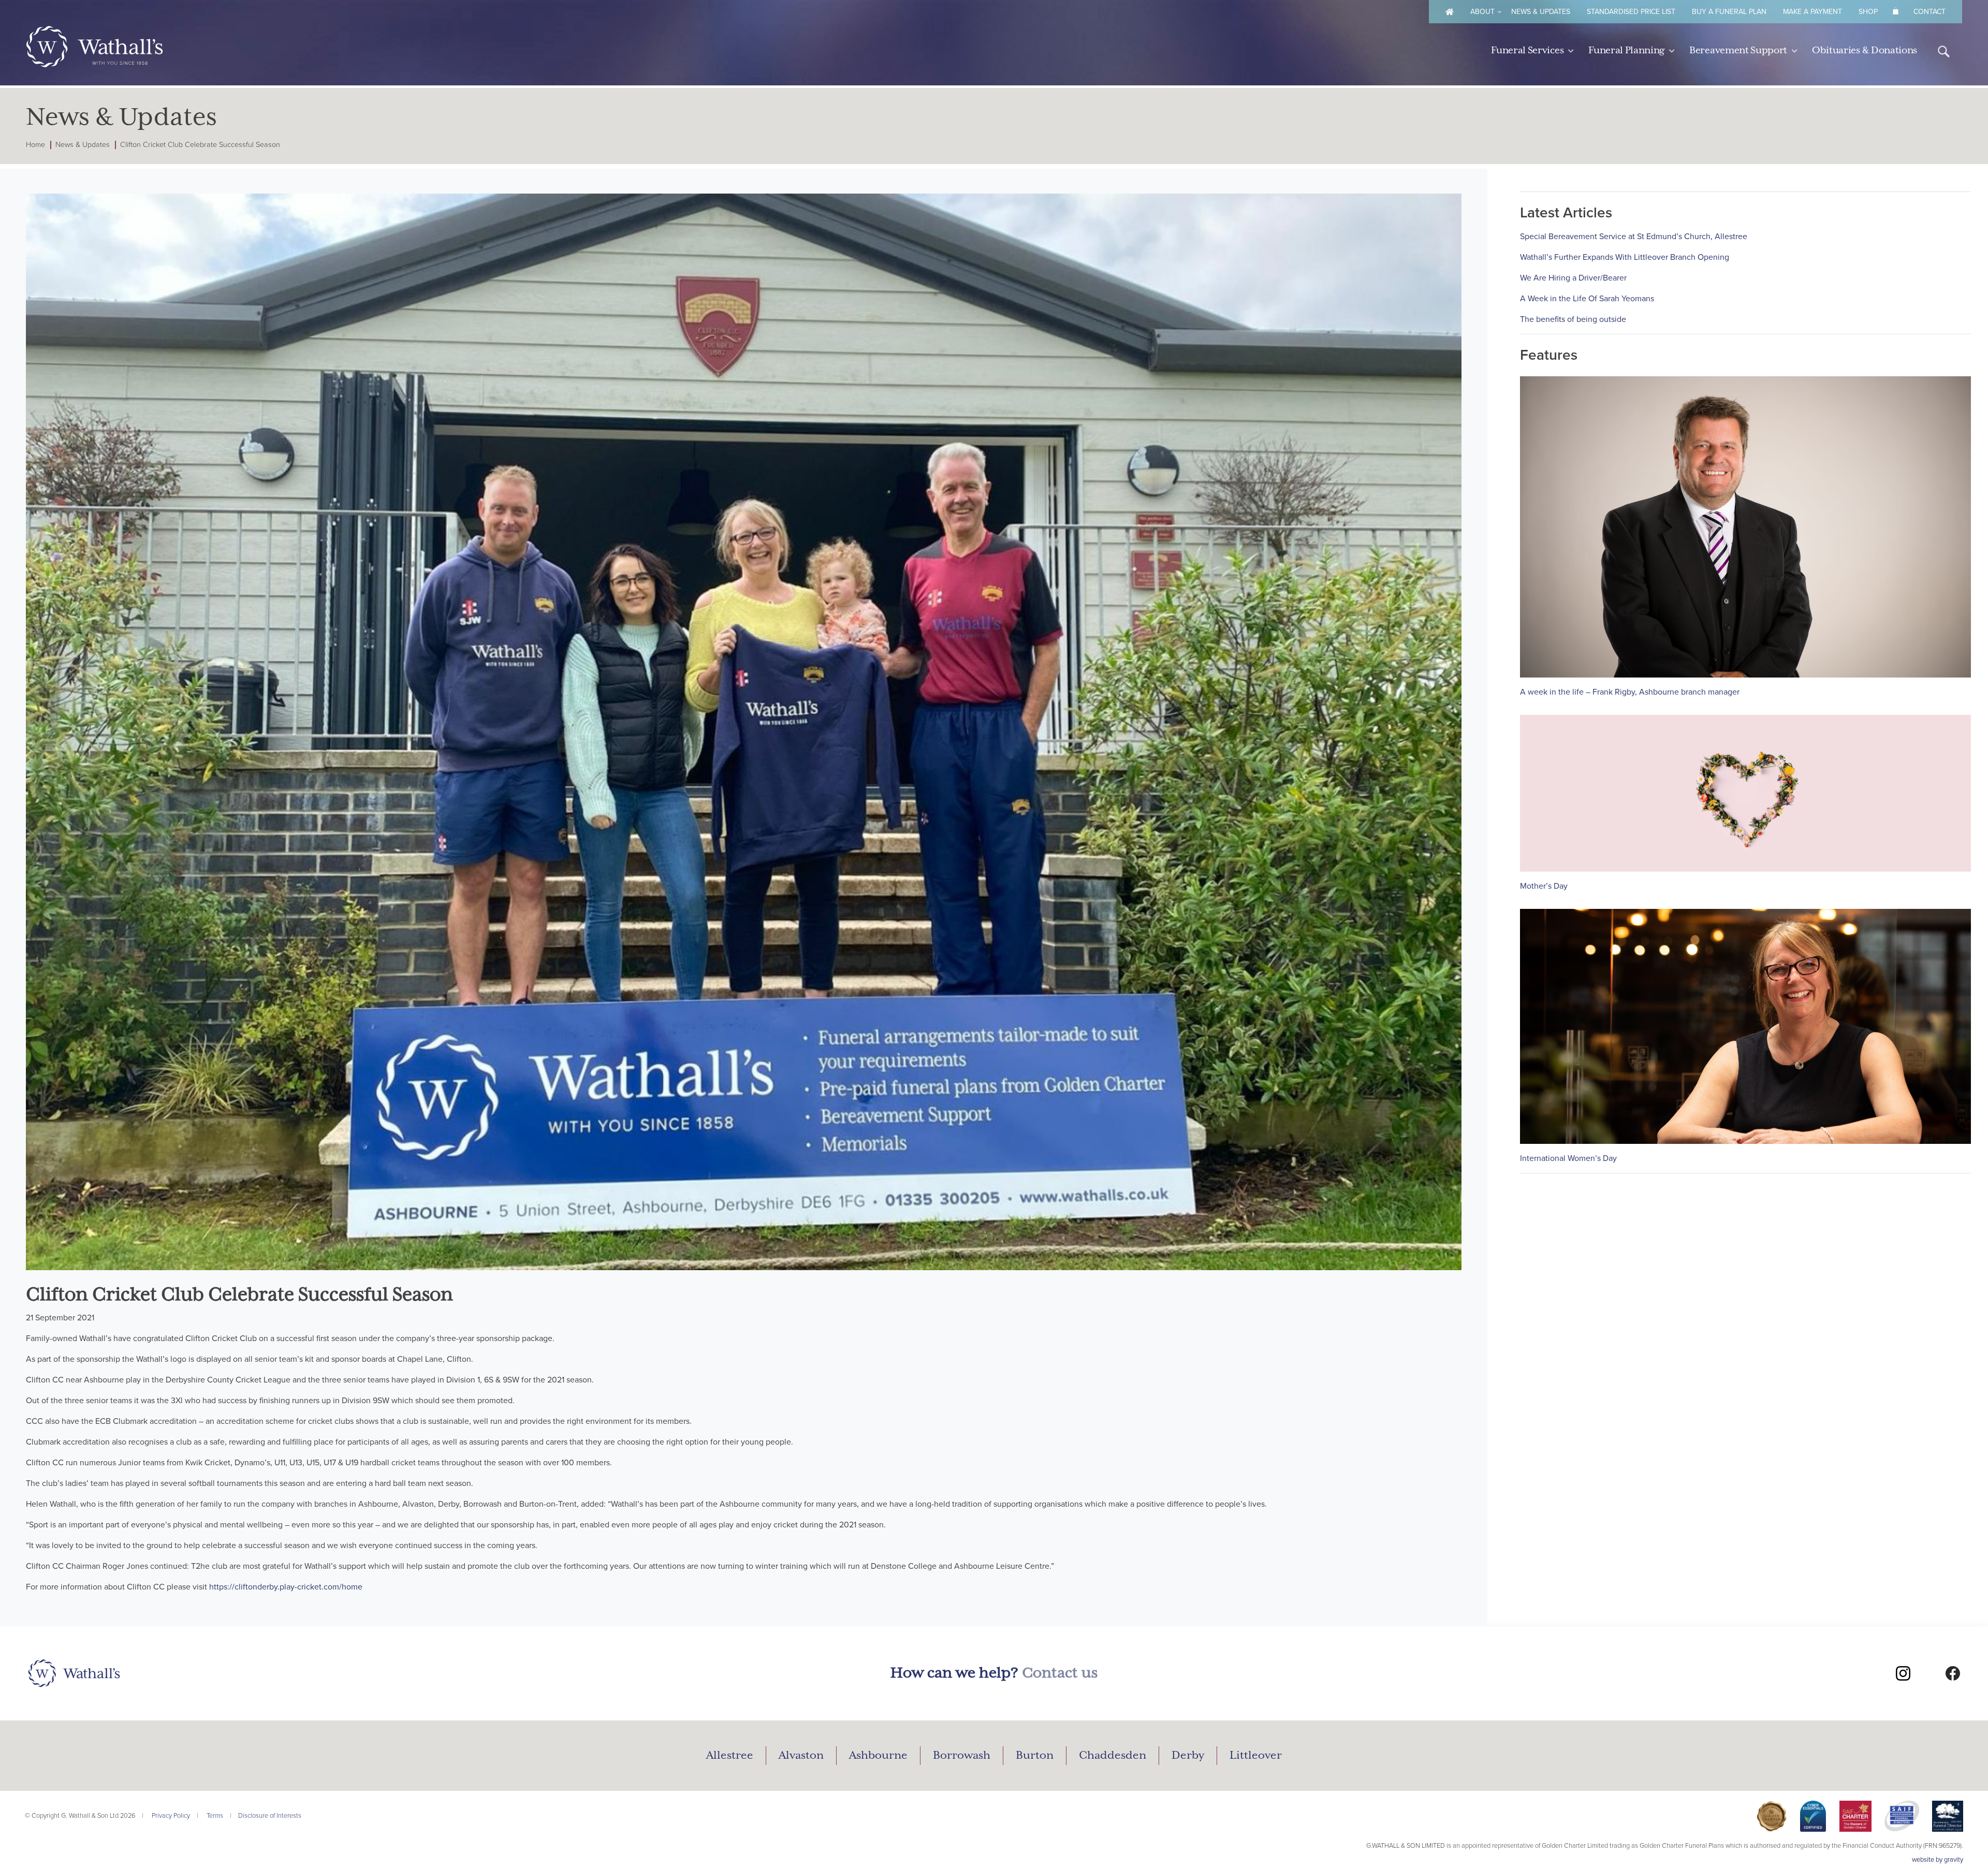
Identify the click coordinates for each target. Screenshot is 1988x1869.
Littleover (1256, 1756)
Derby (1188, 1756)
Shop (1868, 12)
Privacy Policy (171, 1816)
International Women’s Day (1568, 1158)
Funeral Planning (1626, 50)
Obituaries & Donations (1865, 50)
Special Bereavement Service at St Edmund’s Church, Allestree (1634, 237)
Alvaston (801, 1756)
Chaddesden (1113, 1756)
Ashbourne (878, 1756)
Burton (1035, 1756)
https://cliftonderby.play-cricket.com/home (286, 1587)
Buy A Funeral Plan (1729, 12)
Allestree (730, 1756)
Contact (1929, 12)
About (1482, 12)
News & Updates (1541, 12)
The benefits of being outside (1573, 319)
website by (1938, 1860)
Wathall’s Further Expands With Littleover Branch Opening (1625, 257)
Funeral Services (1527, 50)
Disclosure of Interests (270, 1816)
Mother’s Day (1544, 886)
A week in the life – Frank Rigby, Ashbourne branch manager (1630, 692)
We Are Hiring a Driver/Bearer (1573, 278)
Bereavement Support (1738, 50)
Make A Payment (1812, 12)
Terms (215, 1816)
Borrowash (962, 1756)
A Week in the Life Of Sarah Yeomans (1587, 299)
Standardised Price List (1631, 12)
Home (35, 145)
